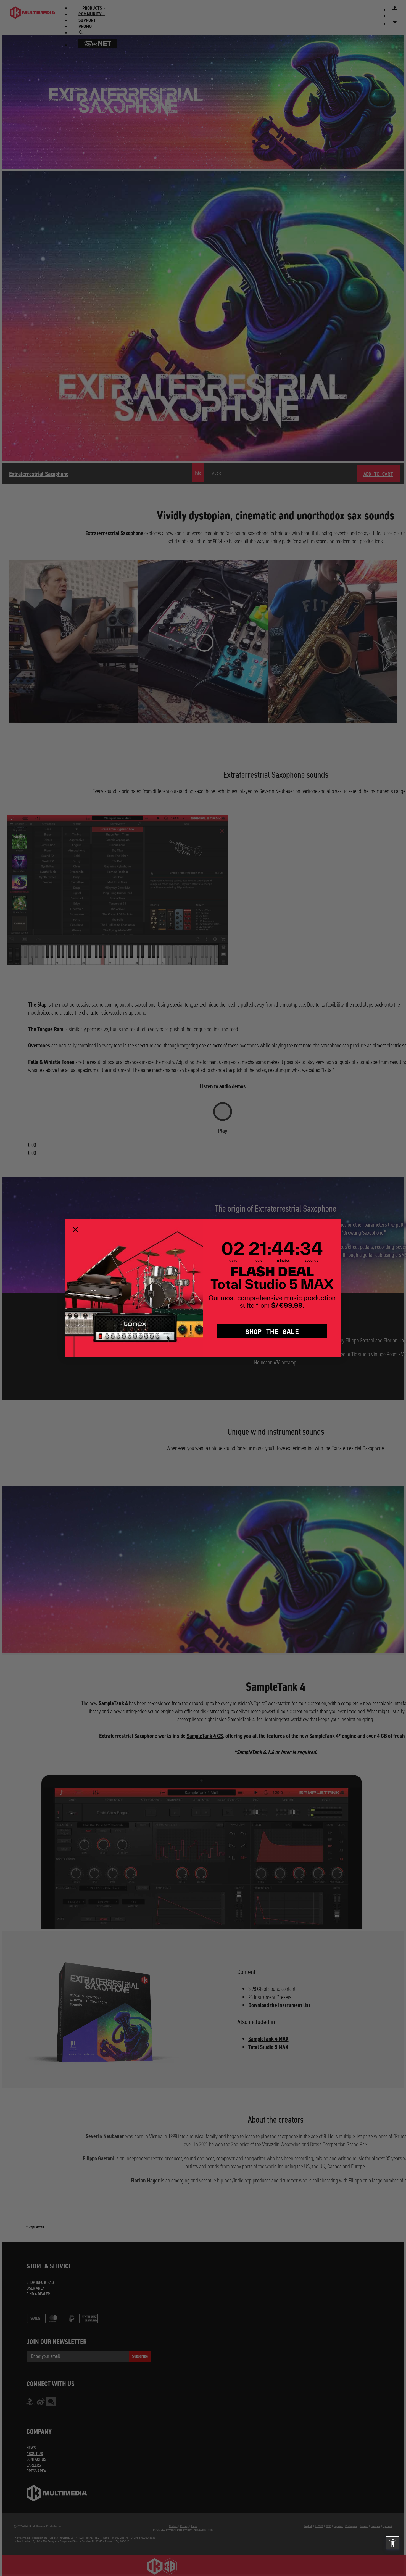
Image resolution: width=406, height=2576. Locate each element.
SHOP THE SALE (272, 1331)
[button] (393, 2543)
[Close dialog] (75, 1229)
